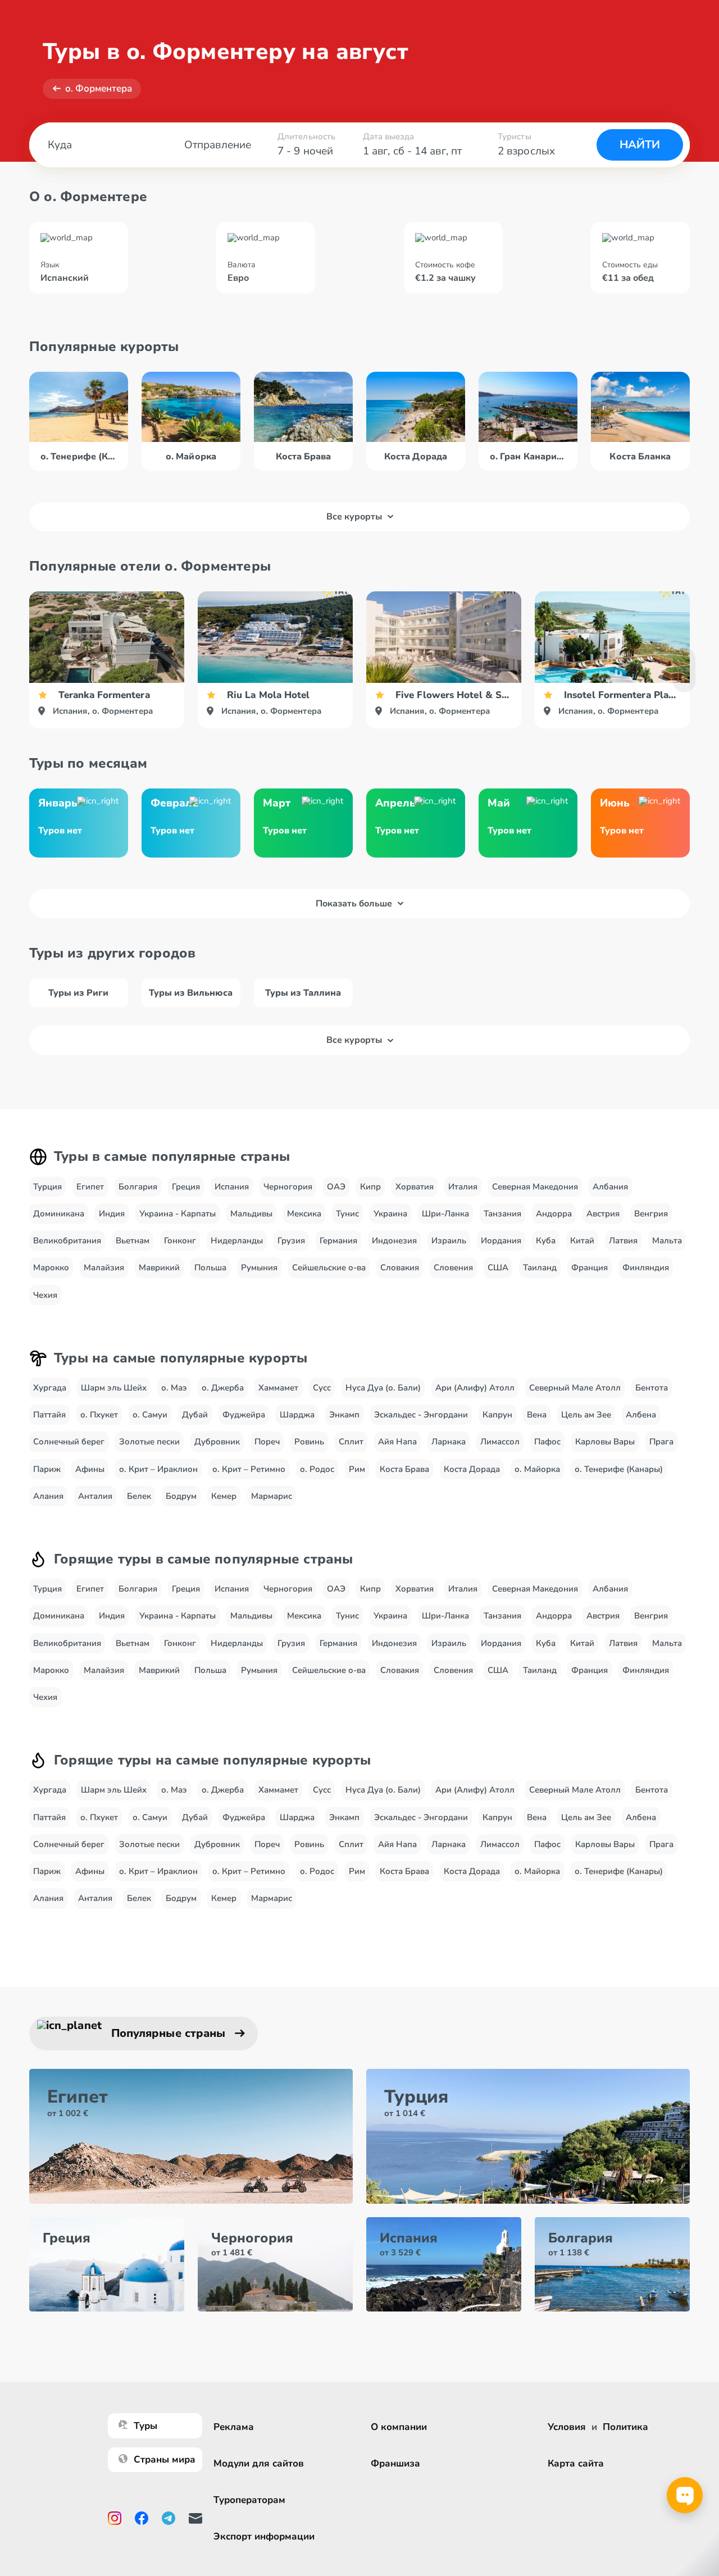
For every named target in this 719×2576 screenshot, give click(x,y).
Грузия (291, 1241)
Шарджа (297, 1415)
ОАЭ (336, 1187)
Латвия (623, 1241)
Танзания (502, 1214)
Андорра (554, 1214)
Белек (139, 1496)
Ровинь (309, 1442)
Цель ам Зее (586, 1415)
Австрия (603, 1214)
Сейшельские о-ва (329, 1268)
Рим (357, 1469)
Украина (390, 1214)
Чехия (45, 1295)
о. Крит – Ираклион (158, 1469)
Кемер (224, 1496)
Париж (47, 1469)
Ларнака (449, 1442)
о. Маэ (174, 1388)
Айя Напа (397, 1442)
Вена (537, 1415)
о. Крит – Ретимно (249, 1469)
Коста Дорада (472, 1469)
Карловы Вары (605, 1442)
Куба (546, 1241)
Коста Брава (404, 1469)
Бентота (652, 1388)
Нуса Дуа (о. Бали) (383, 1388)
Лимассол (500, 1442)
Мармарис (272, 1496)
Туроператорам (249, 2500)
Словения (453, 1268)
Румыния (259, 1268)
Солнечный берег (69, 1442)
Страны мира (165, 2459)
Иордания (501, 1241)
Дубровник (217, 1442)
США (498, 1268)
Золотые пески (149, 1442)
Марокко (51, 1268)
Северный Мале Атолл (575, 1388)
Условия (567, 2427)
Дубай (195, 1415)
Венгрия (651, 1214)
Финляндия (646, 1268)
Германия (338, 1241)
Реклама (234, 2427)
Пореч (267, 1442)
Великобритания (67, 1241)
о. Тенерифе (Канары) (619, 1469)
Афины (90, 1469)
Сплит (351, 1442)
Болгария (138, 1187)
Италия (463, 1187)
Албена (641, 1415)
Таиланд (540, 1268)
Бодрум (181, 1496)
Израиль (449, 1241)
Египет (90, 1187)
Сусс (322, 1388)
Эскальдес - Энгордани (421, 1415)
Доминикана (59, 1214)
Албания (610, 1187)
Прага (661, 1442)
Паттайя (49, 1415)
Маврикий (159, 1268)
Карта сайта (576, 2463)
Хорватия (415, 1187)
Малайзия (104, 1268)
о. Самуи (150, 1415)
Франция (590, 1268)
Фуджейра (244, 1415)
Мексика (304, 1214)
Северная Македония (535, 1187)
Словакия (400, 1268)
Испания (232, 1187)
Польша (210, 1268)
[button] (684, 670)
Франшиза (395, 2463)
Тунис (347, 1214)
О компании (399, 2427)
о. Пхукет (99, 1415)
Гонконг (180, 1241)
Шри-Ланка (445, 1214)
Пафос (547, 1442)
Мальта (667, 1241)
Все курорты (354, 517)
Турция (47, 1187)
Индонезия (394, 1241)
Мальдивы (251, 1214)
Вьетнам (133, 1241)
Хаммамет (278, 1388)
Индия (112, 1214)
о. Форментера (99, 88)
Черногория (288, 1187)
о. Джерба (223, 1388)
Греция (186, 1187)
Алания (48, 1496)
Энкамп (344, 1415)
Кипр (370, 1187)
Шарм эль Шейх (114, 1388)
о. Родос (317, 1469)
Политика (625, 2427)
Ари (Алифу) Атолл (475, 1388)
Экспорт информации (264, 2536)
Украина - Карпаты (178, 1214)
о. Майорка (537, 1469)
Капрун (497, 1415)
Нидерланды (237, 1241)
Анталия (95, 1496)
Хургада (50, 1388)
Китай (582, 1241)
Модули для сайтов (259, 2463)
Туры (145, 2426)
